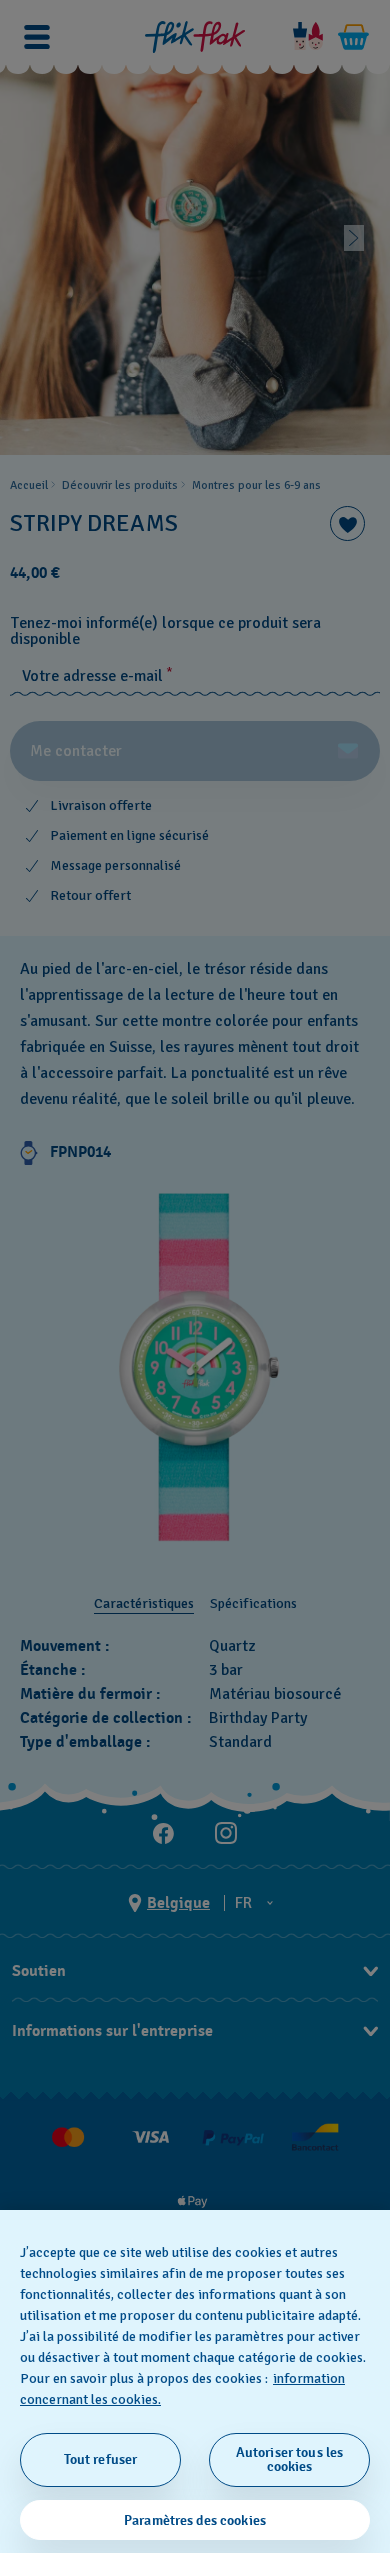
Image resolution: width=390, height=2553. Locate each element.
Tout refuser (101, 2459)
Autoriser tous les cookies (290, 2459)
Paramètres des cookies (195, 2520)
